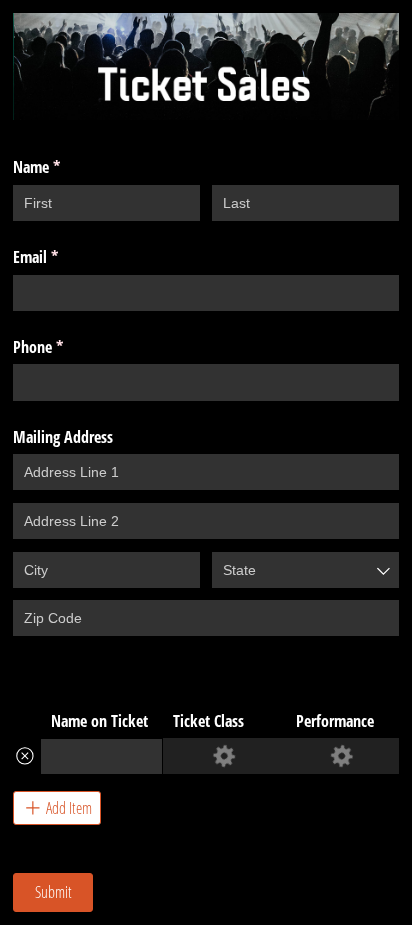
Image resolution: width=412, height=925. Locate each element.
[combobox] (305, 570)
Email (61, 257)
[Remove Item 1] (25, 756)
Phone (63, 347)
